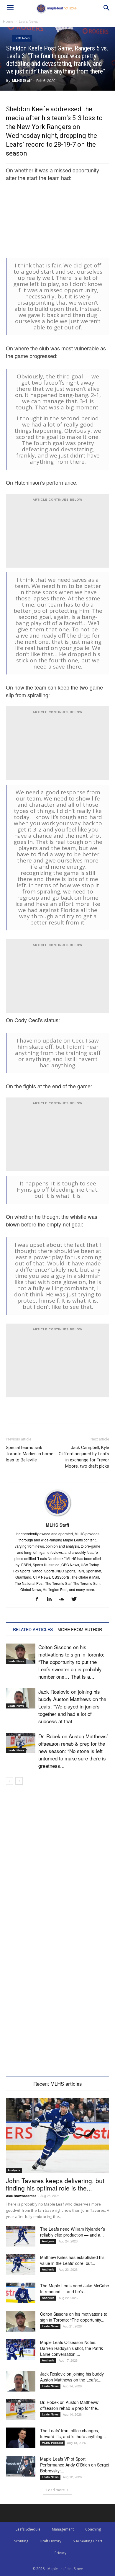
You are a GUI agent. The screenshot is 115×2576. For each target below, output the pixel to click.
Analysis (14, 2170)
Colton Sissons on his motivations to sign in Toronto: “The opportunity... (74, 2317)
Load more (56, 2490)
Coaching (93, 2529)
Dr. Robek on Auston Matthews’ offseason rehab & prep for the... (70, 2405)
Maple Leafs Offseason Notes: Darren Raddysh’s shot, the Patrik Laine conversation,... (72, 2348)
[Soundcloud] (64, 1599)
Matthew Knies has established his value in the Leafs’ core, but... (72, 2260)
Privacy (60, 2553)
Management (63, 2529)
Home (8, 21)
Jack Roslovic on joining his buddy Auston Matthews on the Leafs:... (72, 2377)
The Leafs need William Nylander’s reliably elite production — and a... (73, 2232)
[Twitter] (76, 1599)
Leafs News (28, 21)
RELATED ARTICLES (33, 1629)
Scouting (21, 2541)
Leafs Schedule (28, 2529)
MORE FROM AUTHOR (80, 1629)
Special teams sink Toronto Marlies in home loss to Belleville (30, 1454)
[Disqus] (57, 1995)
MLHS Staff (22, 80)
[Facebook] (39, 1599)
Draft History (51, 2541)
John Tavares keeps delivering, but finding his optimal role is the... (55, 2184)
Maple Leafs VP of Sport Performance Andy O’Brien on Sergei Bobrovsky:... (75, 2465)
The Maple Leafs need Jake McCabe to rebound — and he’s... (75, 2288)
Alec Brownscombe (21, 2196)
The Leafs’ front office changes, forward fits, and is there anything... (73, 2433)
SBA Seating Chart (88, 2541)
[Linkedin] (51, 1599)
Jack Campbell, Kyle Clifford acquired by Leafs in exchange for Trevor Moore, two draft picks (84, 1457)
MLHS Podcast (52, 2443)
